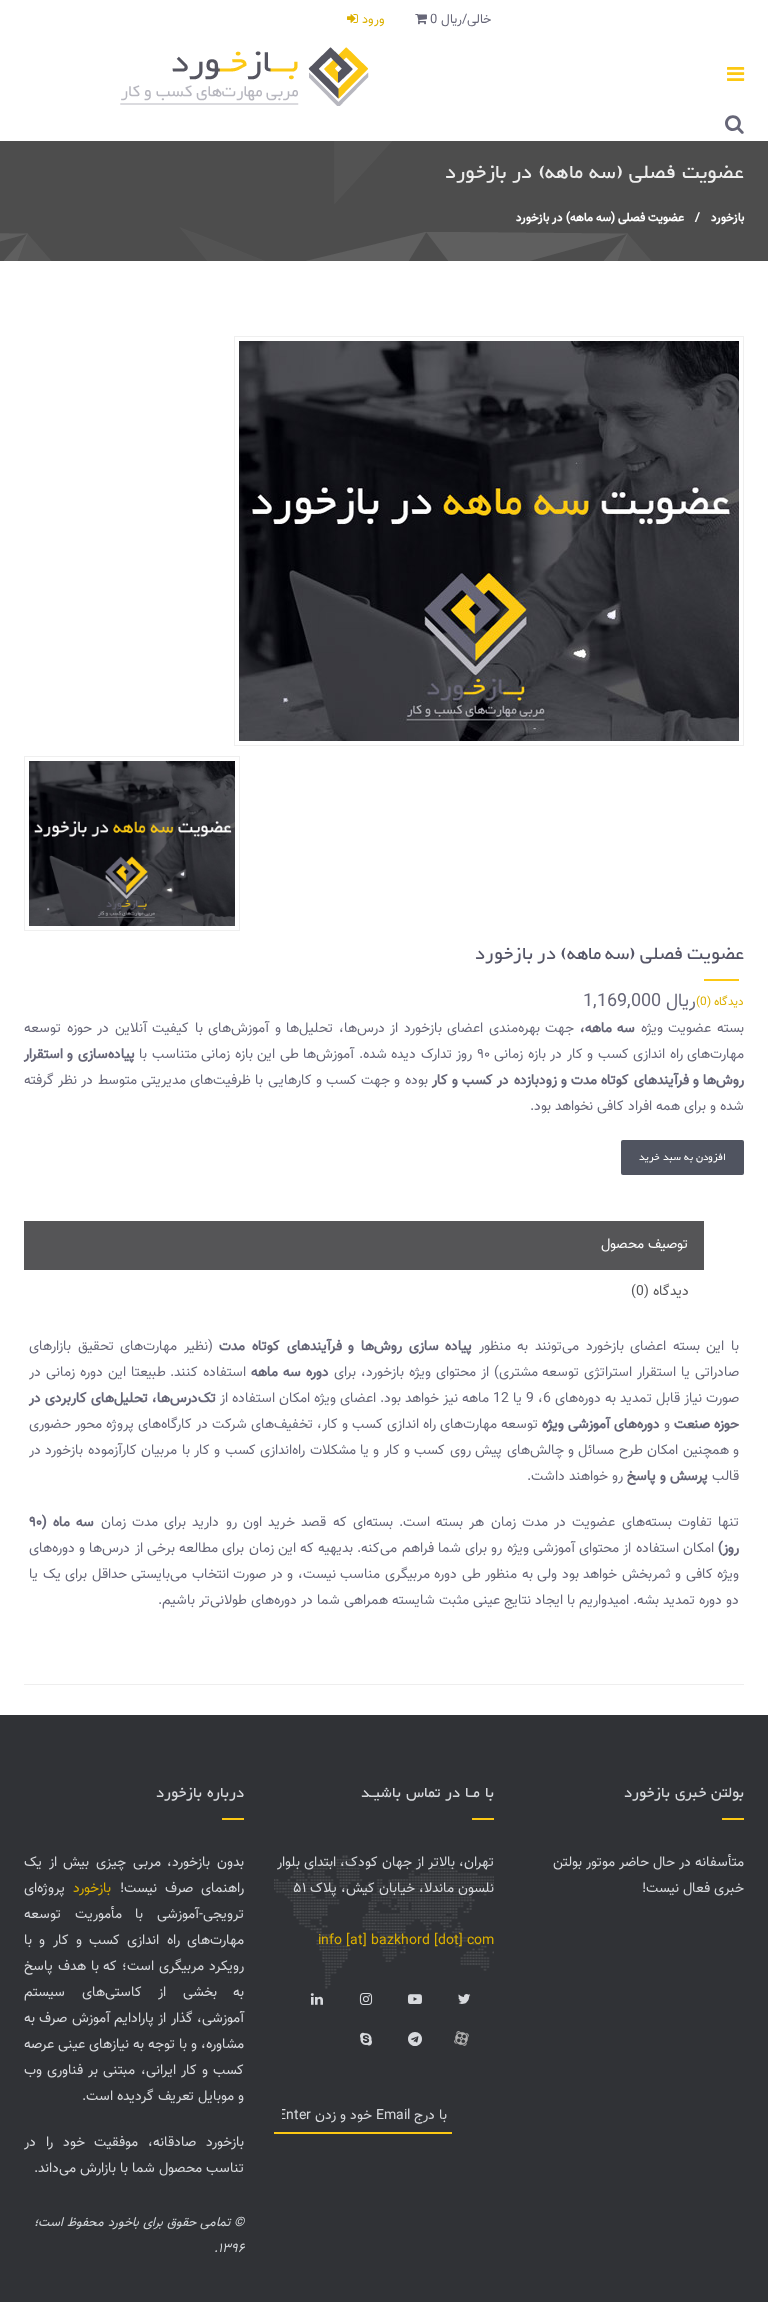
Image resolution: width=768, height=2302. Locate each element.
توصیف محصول (644, 1245)
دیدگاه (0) (720, 1002)
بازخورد (727, 218)
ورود (371, 20)
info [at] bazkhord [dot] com (406, 1941)
